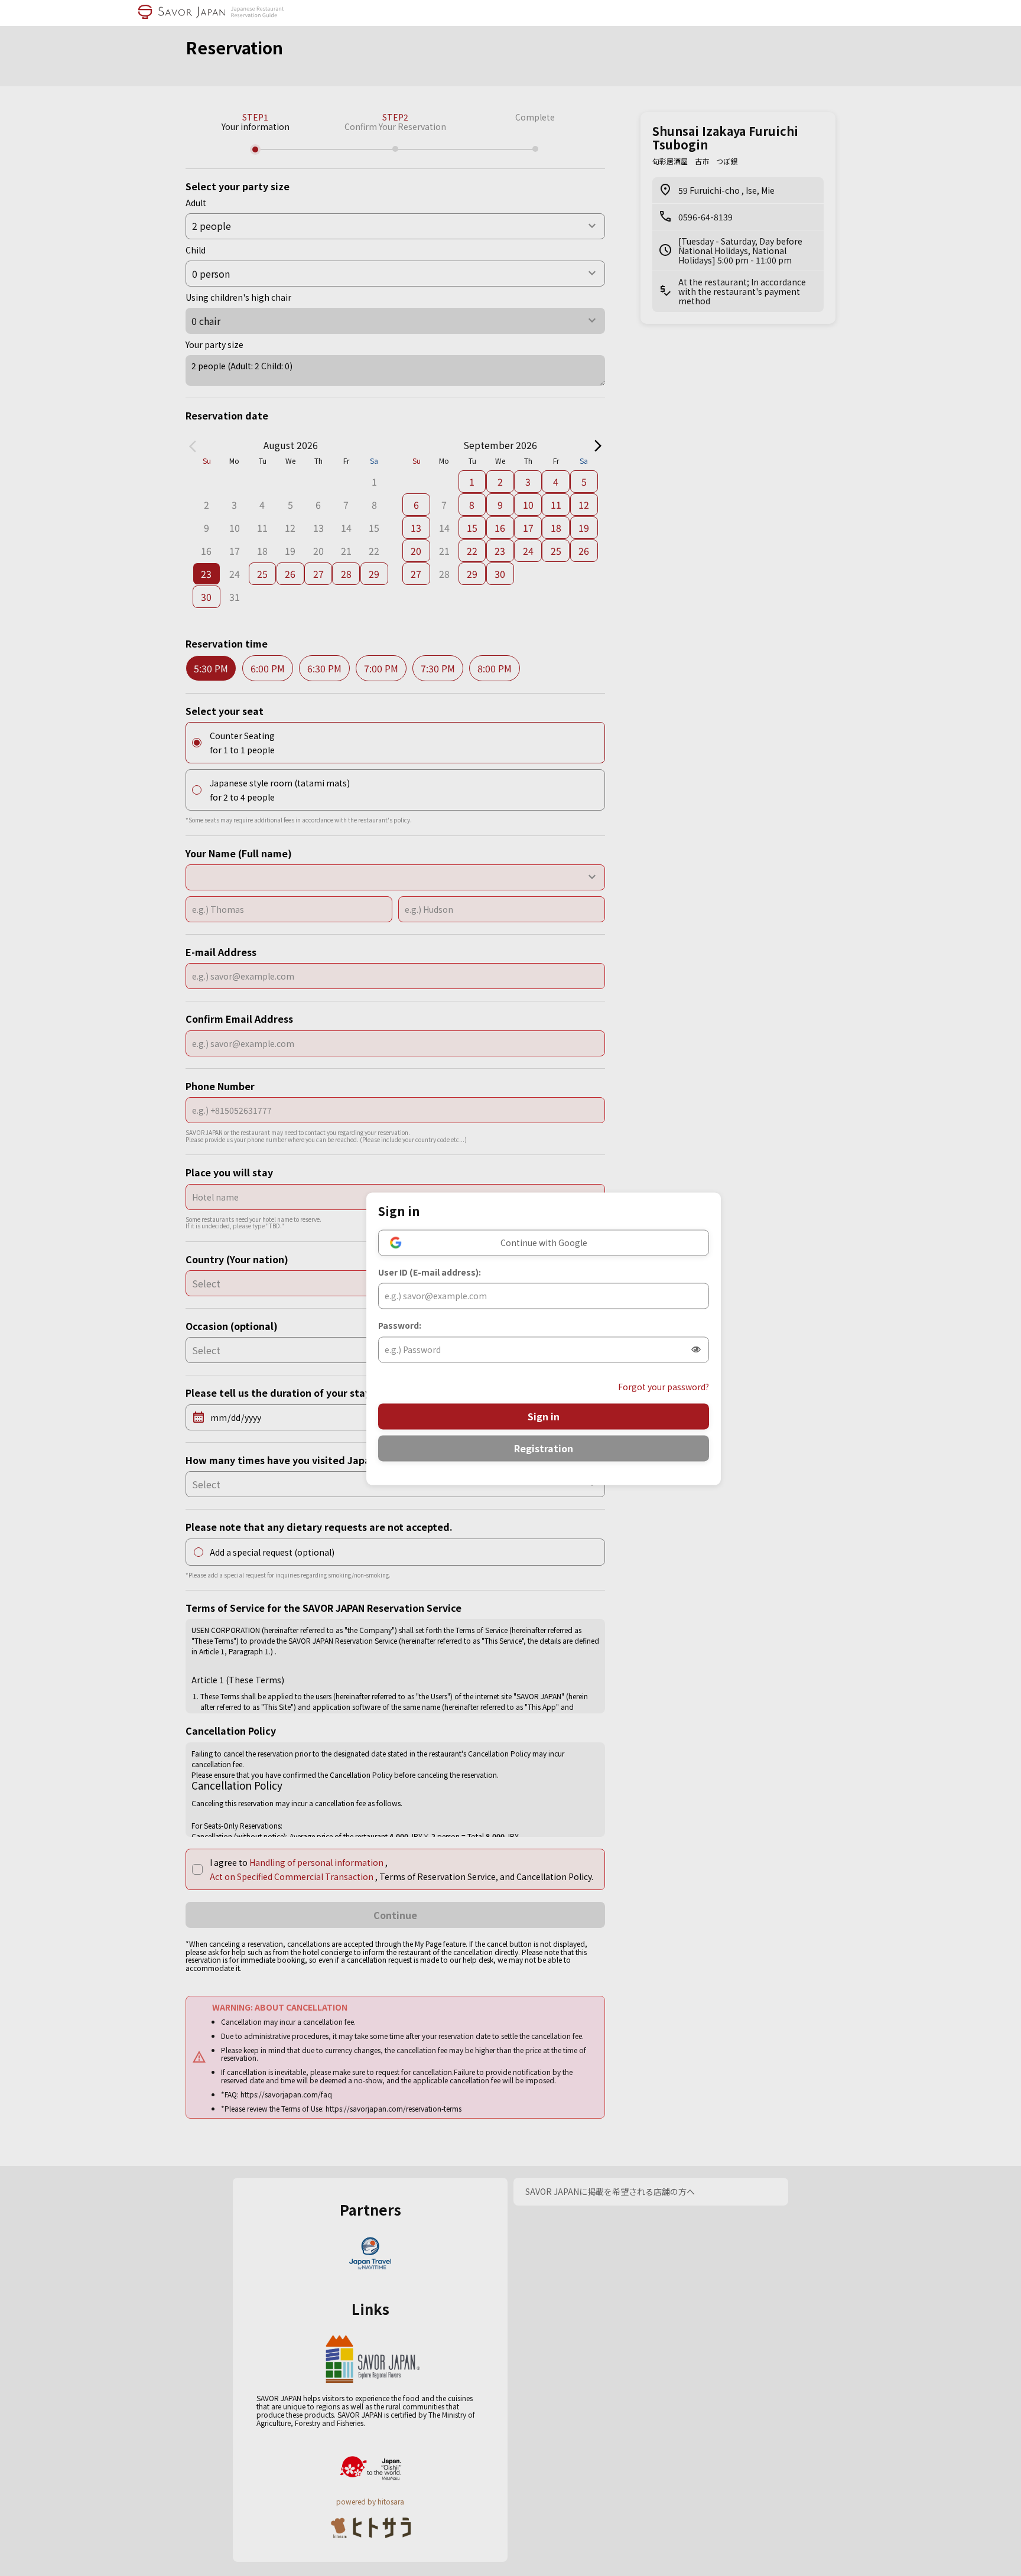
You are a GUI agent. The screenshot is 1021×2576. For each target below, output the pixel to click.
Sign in (544, 1417)
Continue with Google (544, 1243)
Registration (544, 1449)
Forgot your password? (664, 1387)
